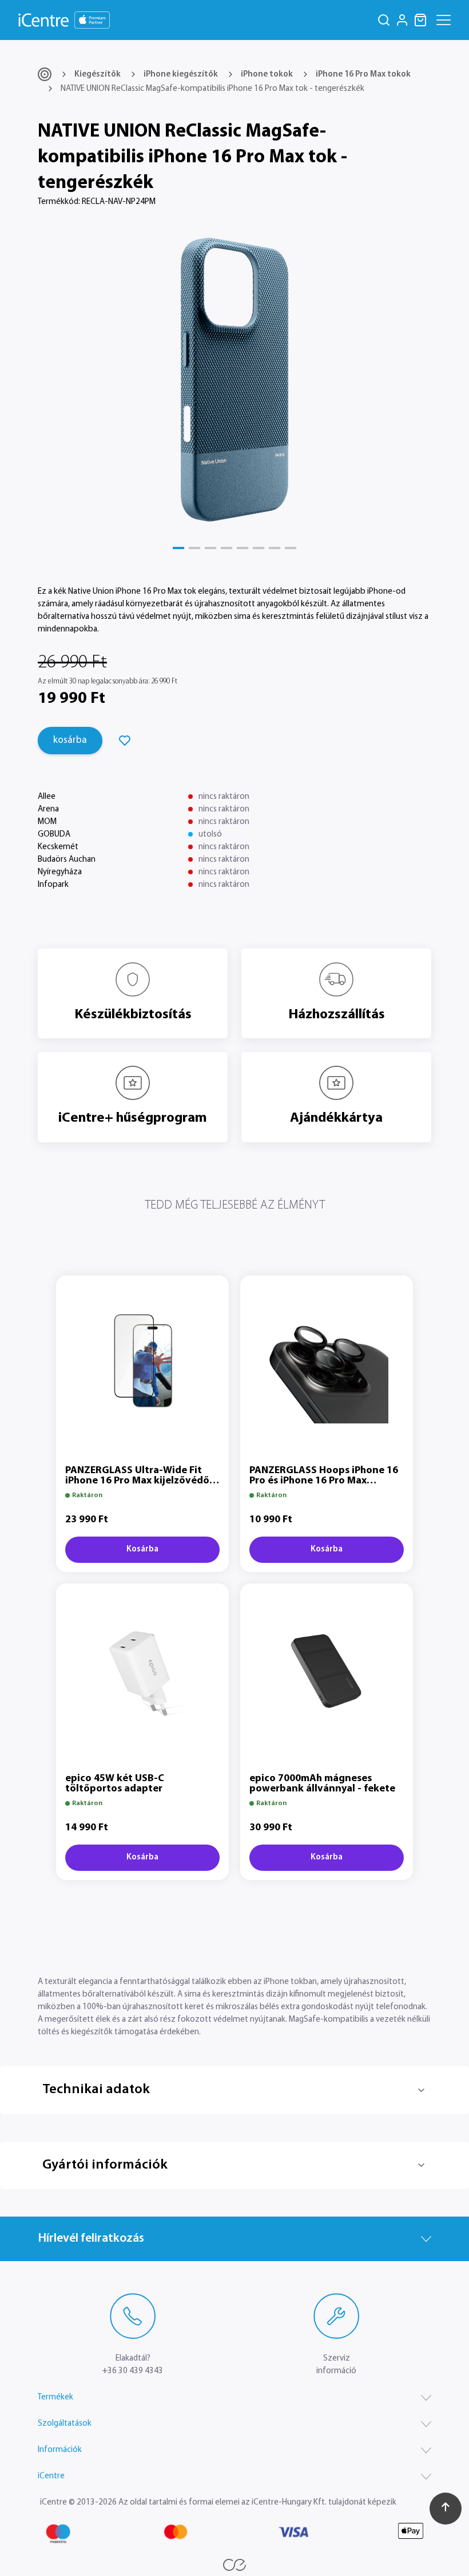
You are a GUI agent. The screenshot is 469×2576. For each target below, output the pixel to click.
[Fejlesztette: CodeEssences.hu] (234, 2565)
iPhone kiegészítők (181, 75)
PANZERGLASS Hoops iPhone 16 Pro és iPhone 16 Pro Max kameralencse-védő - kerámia (324, 1481)
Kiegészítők (98, 75)
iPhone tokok (267, 75)
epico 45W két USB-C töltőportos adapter (115, 1784)
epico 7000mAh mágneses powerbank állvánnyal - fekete (322, 1784)
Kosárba (142, 1549)
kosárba (70, 740)
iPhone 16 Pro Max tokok (363, 75)
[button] (178, 548)
